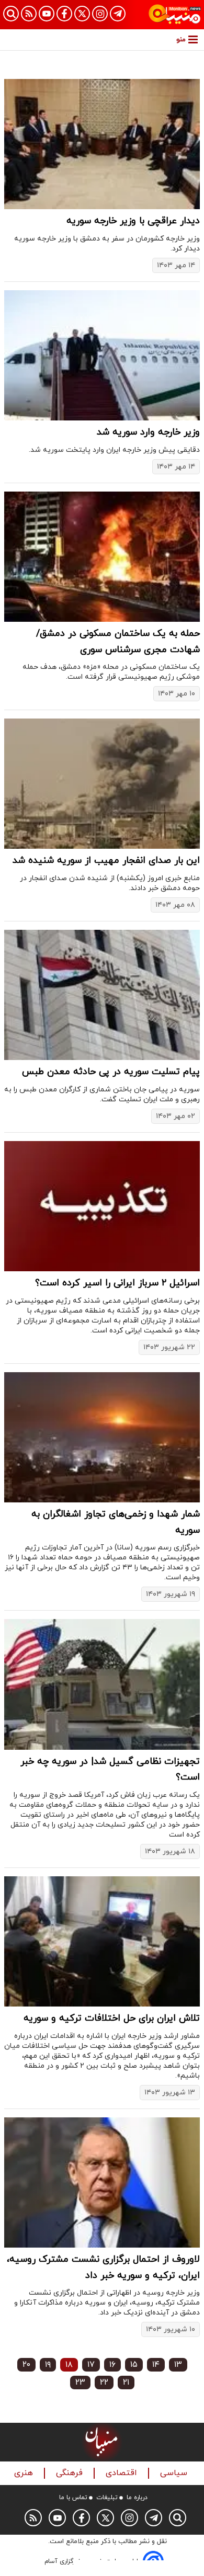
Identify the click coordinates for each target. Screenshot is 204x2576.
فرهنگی (71, 2473)
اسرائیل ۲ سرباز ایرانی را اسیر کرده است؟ (117, 1283)
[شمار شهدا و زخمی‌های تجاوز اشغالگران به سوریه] (102, 1437)
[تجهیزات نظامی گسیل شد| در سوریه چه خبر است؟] (102, 1684)
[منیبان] (175, 15)
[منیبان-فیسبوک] (64, 14)
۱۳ (178, 2365)
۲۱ (126, 2383)
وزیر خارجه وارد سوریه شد (148, 432)
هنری (25, 2473)
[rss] (29, 14)
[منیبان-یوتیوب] (47, 14)
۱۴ (156, 2365)
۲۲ (104, 2383)
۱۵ (134, 2365)
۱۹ (48, 2365)
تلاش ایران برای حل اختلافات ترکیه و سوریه (112, 2018)
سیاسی (175, 2473)
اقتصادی (123, 2473)
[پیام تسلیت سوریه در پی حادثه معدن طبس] (102, 995)
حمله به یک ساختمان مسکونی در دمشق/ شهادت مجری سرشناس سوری (118, 642)
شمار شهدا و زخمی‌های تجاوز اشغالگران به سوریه (116, 1522)
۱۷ (91, 2365)
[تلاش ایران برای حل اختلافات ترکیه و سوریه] (102, 1941)
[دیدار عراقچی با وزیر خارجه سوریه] (102, 144)
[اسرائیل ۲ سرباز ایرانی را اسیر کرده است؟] (102, 1206)
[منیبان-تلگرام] (118, 14)
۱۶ (112, 2365)
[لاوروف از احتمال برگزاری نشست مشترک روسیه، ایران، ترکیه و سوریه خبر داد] (102, 2182)
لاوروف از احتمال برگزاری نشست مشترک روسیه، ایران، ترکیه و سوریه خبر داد (103, 2267)
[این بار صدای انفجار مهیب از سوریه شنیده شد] (102, 784)
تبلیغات (107, 2498)
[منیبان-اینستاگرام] (100, 14)
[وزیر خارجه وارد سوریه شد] (102, 355)
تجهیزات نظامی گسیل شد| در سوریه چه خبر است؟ (110, 1770)
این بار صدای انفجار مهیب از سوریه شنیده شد (106, 860)
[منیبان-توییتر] (82, 14)
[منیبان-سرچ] (178, 2518)
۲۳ (80, 2383)
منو (181, 39)
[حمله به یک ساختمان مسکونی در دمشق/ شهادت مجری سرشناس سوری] (102, 557)
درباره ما (137, 2498)
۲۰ (26, 2365)
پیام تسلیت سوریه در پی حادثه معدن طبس (111, 1072)
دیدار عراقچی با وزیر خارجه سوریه (133, 221)
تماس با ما (73, 2498)
